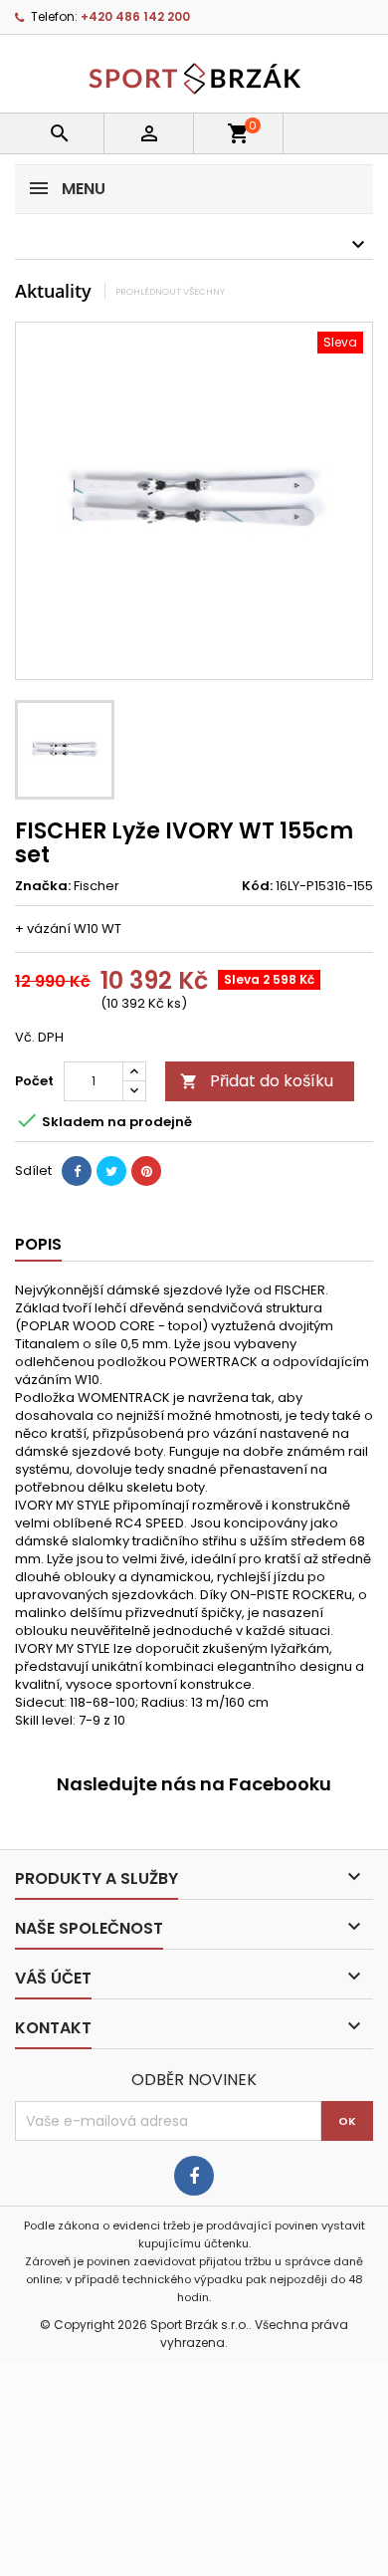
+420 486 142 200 (135, 16)
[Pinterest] (146, 1171)
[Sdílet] (77, 1171)
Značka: (43, 886)
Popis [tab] (38, 1244)
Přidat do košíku (257, 1081)
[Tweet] (111, 1171)
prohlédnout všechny (170, 291)
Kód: (257, 886)
